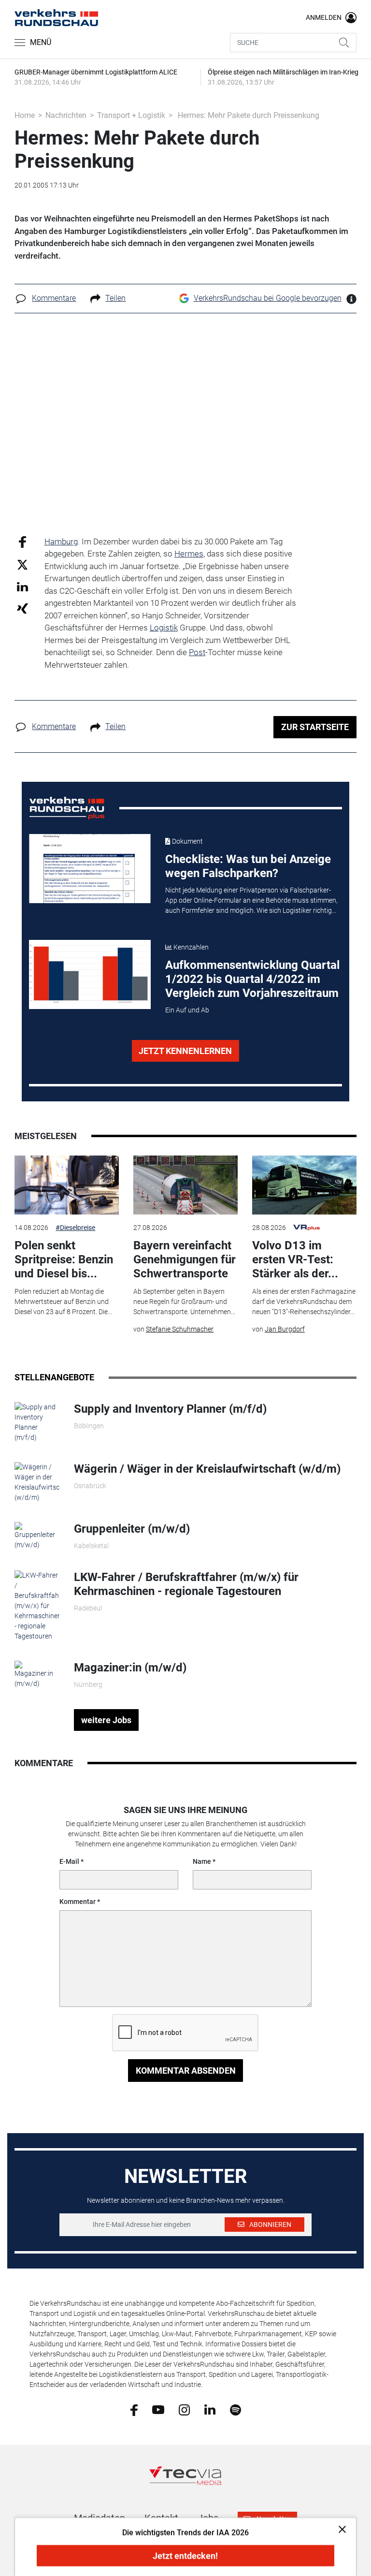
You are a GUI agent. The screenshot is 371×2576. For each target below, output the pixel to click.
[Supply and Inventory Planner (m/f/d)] (37, 1422)
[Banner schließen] (339, 2529)
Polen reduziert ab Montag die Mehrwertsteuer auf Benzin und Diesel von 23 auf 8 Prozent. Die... (63, 1302)
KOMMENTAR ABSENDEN (186, 2071)
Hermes (189, 554)
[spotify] (235, 2409)
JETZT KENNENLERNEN (185, 1051)
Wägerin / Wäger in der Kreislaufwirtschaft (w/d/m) (207, 1469)
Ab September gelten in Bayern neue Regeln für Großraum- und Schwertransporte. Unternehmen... (184, 1302)
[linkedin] (210, 2409)
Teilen (115, 298)
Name (202, 1861)
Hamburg (61, 542)
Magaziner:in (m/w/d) (130, 1668)
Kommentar (78, 1902)
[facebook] (134, 2409)
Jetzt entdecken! (185, 2556)
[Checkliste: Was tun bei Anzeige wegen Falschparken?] (90, 869)
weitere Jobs (106, 1720)
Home (25, 115)
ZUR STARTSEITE (315, 727)
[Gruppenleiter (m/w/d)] (37, 1536)
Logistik (164, 628)
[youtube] (158, 2409)
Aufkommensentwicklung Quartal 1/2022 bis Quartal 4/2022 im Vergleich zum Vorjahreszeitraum (252, 979)
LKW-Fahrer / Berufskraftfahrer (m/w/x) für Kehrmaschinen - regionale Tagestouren (186, 1584)
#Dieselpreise (75, 1228)
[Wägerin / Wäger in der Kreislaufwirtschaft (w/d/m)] (37, 1482)
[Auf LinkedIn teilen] (22, 586)
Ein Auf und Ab (187, 1010)
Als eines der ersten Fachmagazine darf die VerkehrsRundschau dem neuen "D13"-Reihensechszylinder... (304, 1302)
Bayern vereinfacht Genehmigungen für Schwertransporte (185, 1259)
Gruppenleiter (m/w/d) (132, 1529)
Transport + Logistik (131, 115)
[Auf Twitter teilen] (22, 564)
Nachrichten (66, 115)
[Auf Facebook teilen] (22, 541)
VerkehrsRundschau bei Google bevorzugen (268, 298)
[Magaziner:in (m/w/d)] (37, 1674)
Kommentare (54, 298)
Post (197, 652)
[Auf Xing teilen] (22, 608)
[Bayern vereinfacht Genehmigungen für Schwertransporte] (185, 1185)
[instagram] (184, 2409)
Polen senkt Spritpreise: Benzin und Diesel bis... (64, 1259)
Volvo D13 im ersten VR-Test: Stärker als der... (295, 1259)
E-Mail (69, 1861)
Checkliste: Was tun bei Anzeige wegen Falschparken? (248, 866)
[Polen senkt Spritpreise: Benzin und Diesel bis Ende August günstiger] (67, 1185)
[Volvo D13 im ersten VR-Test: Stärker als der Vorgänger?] (304, 1185)
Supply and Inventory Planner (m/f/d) (170, 1409)
